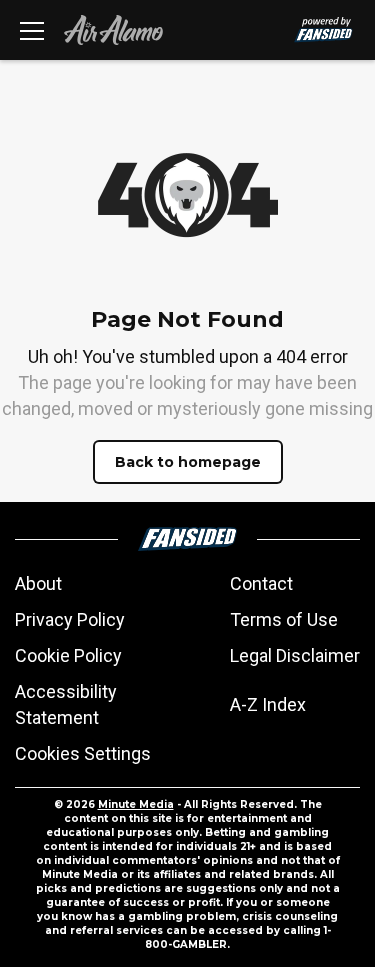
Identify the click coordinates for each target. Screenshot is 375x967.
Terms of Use (284, 619)
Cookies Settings (83, 753)
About (38, 583)
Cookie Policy (68, 655)
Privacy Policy (70, 619)
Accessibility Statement (66, 704)
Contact (261, 583)
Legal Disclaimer (295, 655)
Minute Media (136, 804)
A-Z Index (268, 704)
